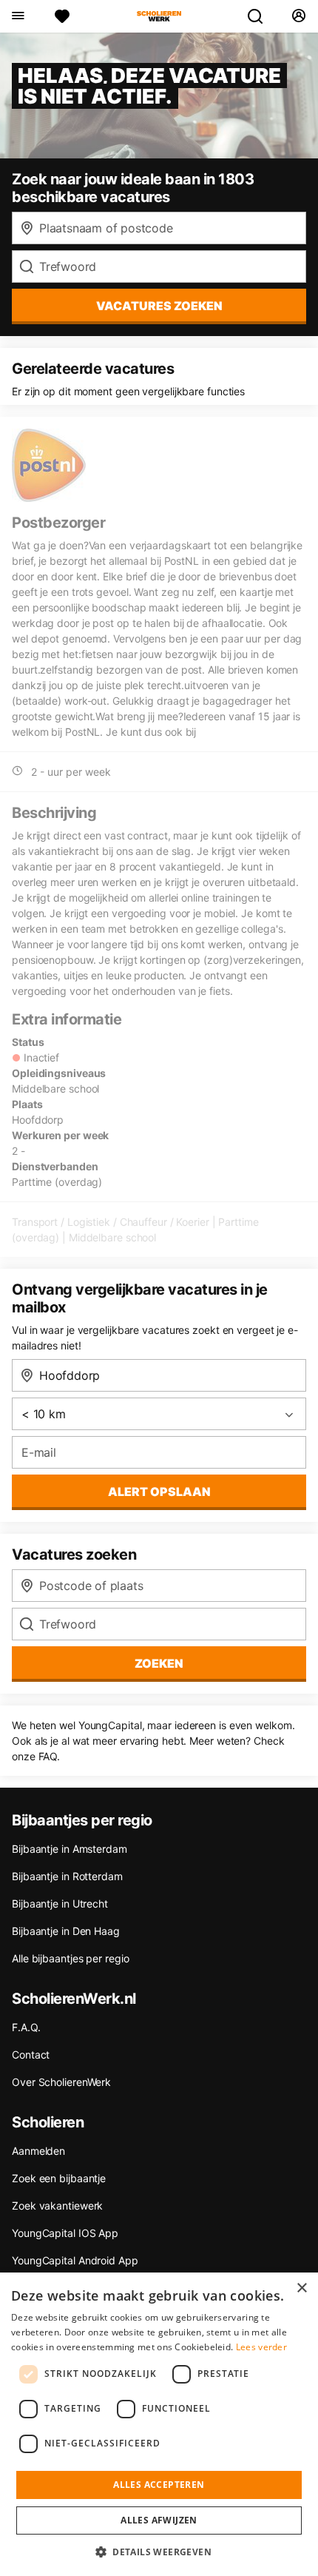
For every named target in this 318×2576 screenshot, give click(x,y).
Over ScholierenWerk (61, 2082)
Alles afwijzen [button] (159, 2520)
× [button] (301, 2288)
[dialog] (159, 2424)
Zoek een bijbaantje (59, 2178)
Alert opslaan (159, 1492)
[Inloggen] (298, 16)
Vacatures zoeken (159, 306)
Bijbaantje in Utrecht (60, 1904)
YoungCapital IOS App (65, 2233)
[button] (159, 2552)
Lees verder (261, 2347)
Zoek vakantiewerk (57, 2206)
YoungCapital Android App (75, 2260)
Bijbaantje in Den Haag (66, 1931)
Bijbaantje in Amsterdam (70, 1849)
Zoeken (159, 1663)
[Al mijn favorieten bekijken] (62, 16)
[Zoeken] (261, 16)
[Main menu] (17, 16)
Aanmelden (38, 2151)
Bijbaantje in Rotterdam (67, 1876)
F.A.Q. (26, 2027)
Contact (31, 2055)
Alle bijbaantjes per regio (70, 1958)
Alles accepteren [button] (159, 2485)
